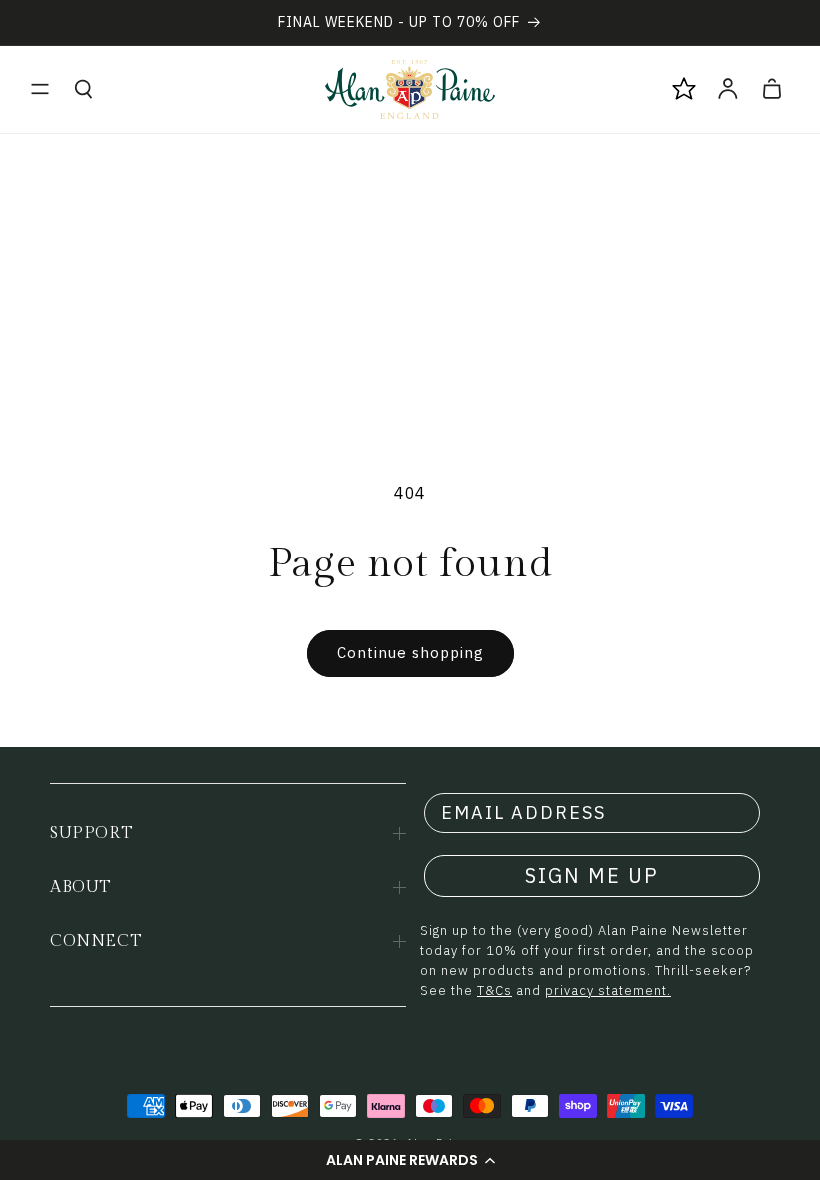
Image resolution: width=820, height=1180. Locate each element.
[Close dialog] (444, 707)
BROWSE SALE (245, 1091)
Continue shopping (410, 652)
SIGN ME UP (592, 875)
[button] (40, 89)
